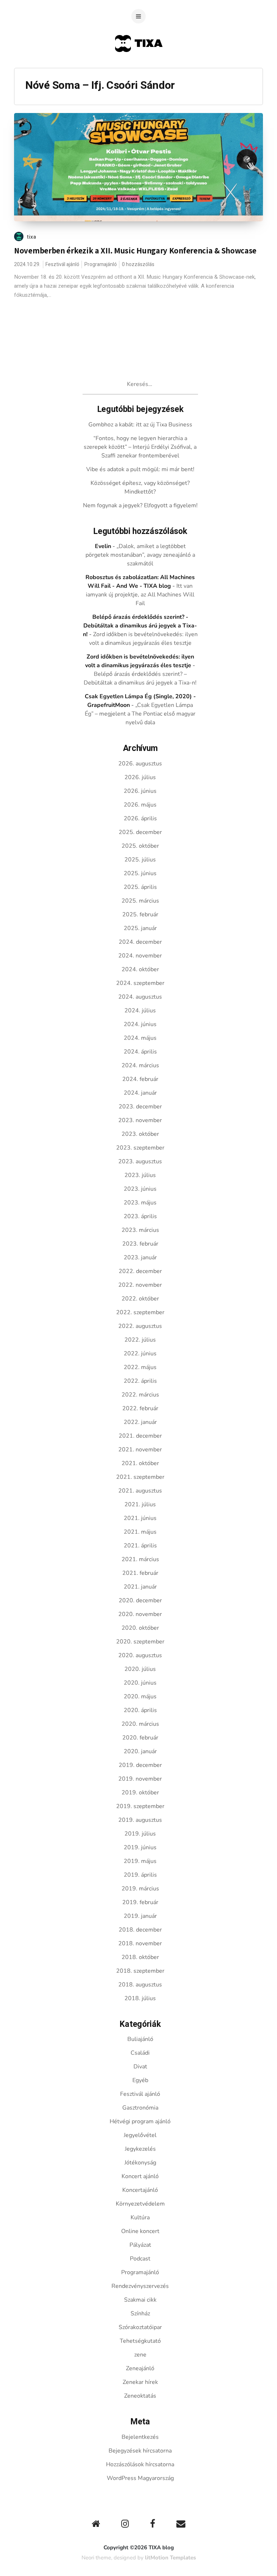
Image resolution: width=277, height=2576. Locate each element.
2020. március (140, 1724)
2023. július (140, 1175)
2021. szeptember (140, 1477)
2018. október (140, 1957)
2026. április (140, 818)
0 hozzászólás (138, 264)
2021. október (140, 1463)
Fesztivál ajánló (62, 264)
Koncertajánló (140, 2190)
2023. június (140, 1189)
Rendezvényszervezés (140, 2286)
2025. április (140, 887)
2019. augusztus (140, 1820)
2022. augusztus (140, 1326)
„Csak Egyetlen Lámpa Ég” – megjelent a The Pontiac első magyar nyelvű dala (140, 714)
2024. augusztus (140, 997)
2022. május (140, 1367)
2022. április (140, 1381)
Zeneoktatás (140, 2396)
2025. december (140, 832)
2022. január (140, 1422)
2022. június (140, 1354)
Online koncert (140, 2231)
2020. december (140, 1600)
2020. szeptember (140, 1642)
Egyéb (140, 2080)
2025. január (140, 928)
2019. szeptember (140, 1806)
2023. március (140, 1230)
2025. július (140, 860)
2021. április (140, 1546)
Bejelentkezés (140, 2437)
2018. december (140, 1930)
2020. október (140, 1628)
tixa (32, 237)
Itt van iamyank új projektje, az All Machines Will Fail (140, 595)
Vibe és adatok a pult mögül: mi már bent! (140, 469)
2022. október (140, 1299)
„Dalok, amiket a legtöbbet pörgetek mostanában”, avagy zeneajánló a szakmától (140, 555)
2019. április (140, 1875)
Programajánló (101, 264)
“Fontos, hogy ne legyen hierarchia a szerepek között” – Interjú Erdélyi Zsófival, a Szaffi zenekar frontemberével (140, 447)
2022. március (140, 1395)
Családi (140, 2053)
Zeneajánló (140, 2368)
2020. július (140, 1669)
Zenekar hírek (140, 2382)
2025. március (140, 901)
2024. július (140, 1011)
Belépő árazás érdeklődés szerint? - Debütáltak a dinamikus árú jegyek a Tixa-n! (140, 626)
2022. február (140, 1408)
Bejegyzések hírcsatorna (140, 2451)
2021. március (140, 1559)
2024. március (140, 1065)
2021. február (140, 1573)
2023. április (140, 1216)
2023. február (140, 1244)
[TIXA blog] (139, 66)
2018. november (140, 1943)
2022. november (140, 1285)
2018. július (140, 1998)
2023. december (140, 1107)
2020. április (140, 1710)
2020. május (140, 1697)
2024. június (140, 1024)
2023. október (140, 1134)
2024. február (140, 1079)
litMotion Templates (170, 2558)
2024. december (140, 942)
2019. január (140, 1916)
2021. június (140, 1518)
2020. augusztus (140, 1655)
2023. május (140, 1203)
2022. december (140, 1271)
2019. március (140, 1889)
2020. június (140, 1683)
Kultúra (140, 2217)
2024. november (140, 956)
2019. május (140, 1861)
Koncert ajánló (140, 2176)
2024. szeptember (140, 983)
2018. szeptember (140, 1971)
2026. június (140, 791)
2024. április (140, 1052)
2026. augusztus (140, 764)
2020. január (140, 1751)
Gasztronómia (140, 2108)
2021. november (140, 1450)
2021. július (140, 1504)
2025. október (140, 846)
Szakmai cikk (140, 2300)
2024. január (140, 1093)
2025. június (140, 873)
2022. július (140, 1340)
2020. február (140, 1738)
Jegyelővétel (140, 2135)
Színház (140, 2314)
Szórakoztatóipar (140, 2327)
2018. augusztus (140, 1985)
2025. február (140, 915)
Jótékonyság (140, 2163)
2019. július (140, 1834)
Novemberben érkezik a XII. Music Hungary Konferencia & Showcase (135, 251)
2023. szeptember (140, 1148)
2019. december (140, 1765)
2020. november (140, 1614)
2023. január (140, 1257)
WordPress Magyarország (140, 2478)
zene (140, 2355)
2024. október (140, 969)
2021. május (140, 1532)
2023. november (140, 1120)
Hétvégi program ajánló (140, 2121)
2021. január (140, 1587)
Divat (140, 2067)
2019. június (140, 1847)
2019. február (140, 1902)
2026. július (140, 777)
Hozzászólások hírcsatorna (140, 2464)
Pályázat (140, 2245)
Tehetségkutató (140, 2341)
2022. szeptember (140, 1312)
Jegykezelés (140, 2149)
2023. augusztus (140, 1161)
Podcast (140, 2259)
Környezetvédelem (140, 2204)
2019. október (140, 1793)
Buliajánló (140, 2039)
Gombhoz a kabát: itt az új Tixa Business (140, 425)
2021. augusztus (140, 1491)
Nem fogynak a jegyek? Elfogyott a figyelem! (140, 505)
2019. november (140, 1779)
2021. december (140, 1436)
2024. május (140, 1038)
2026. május (140, 805)
